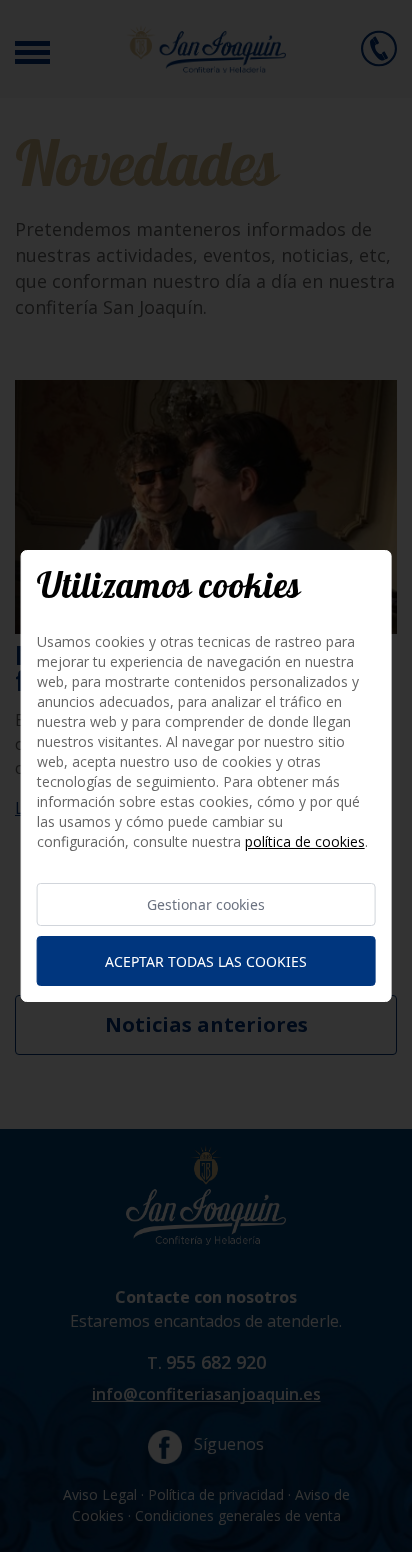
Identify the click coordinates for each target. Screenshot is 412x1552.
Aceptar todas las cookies (206, 961)
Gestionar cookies (206, 904)
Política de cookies (305, 841)
